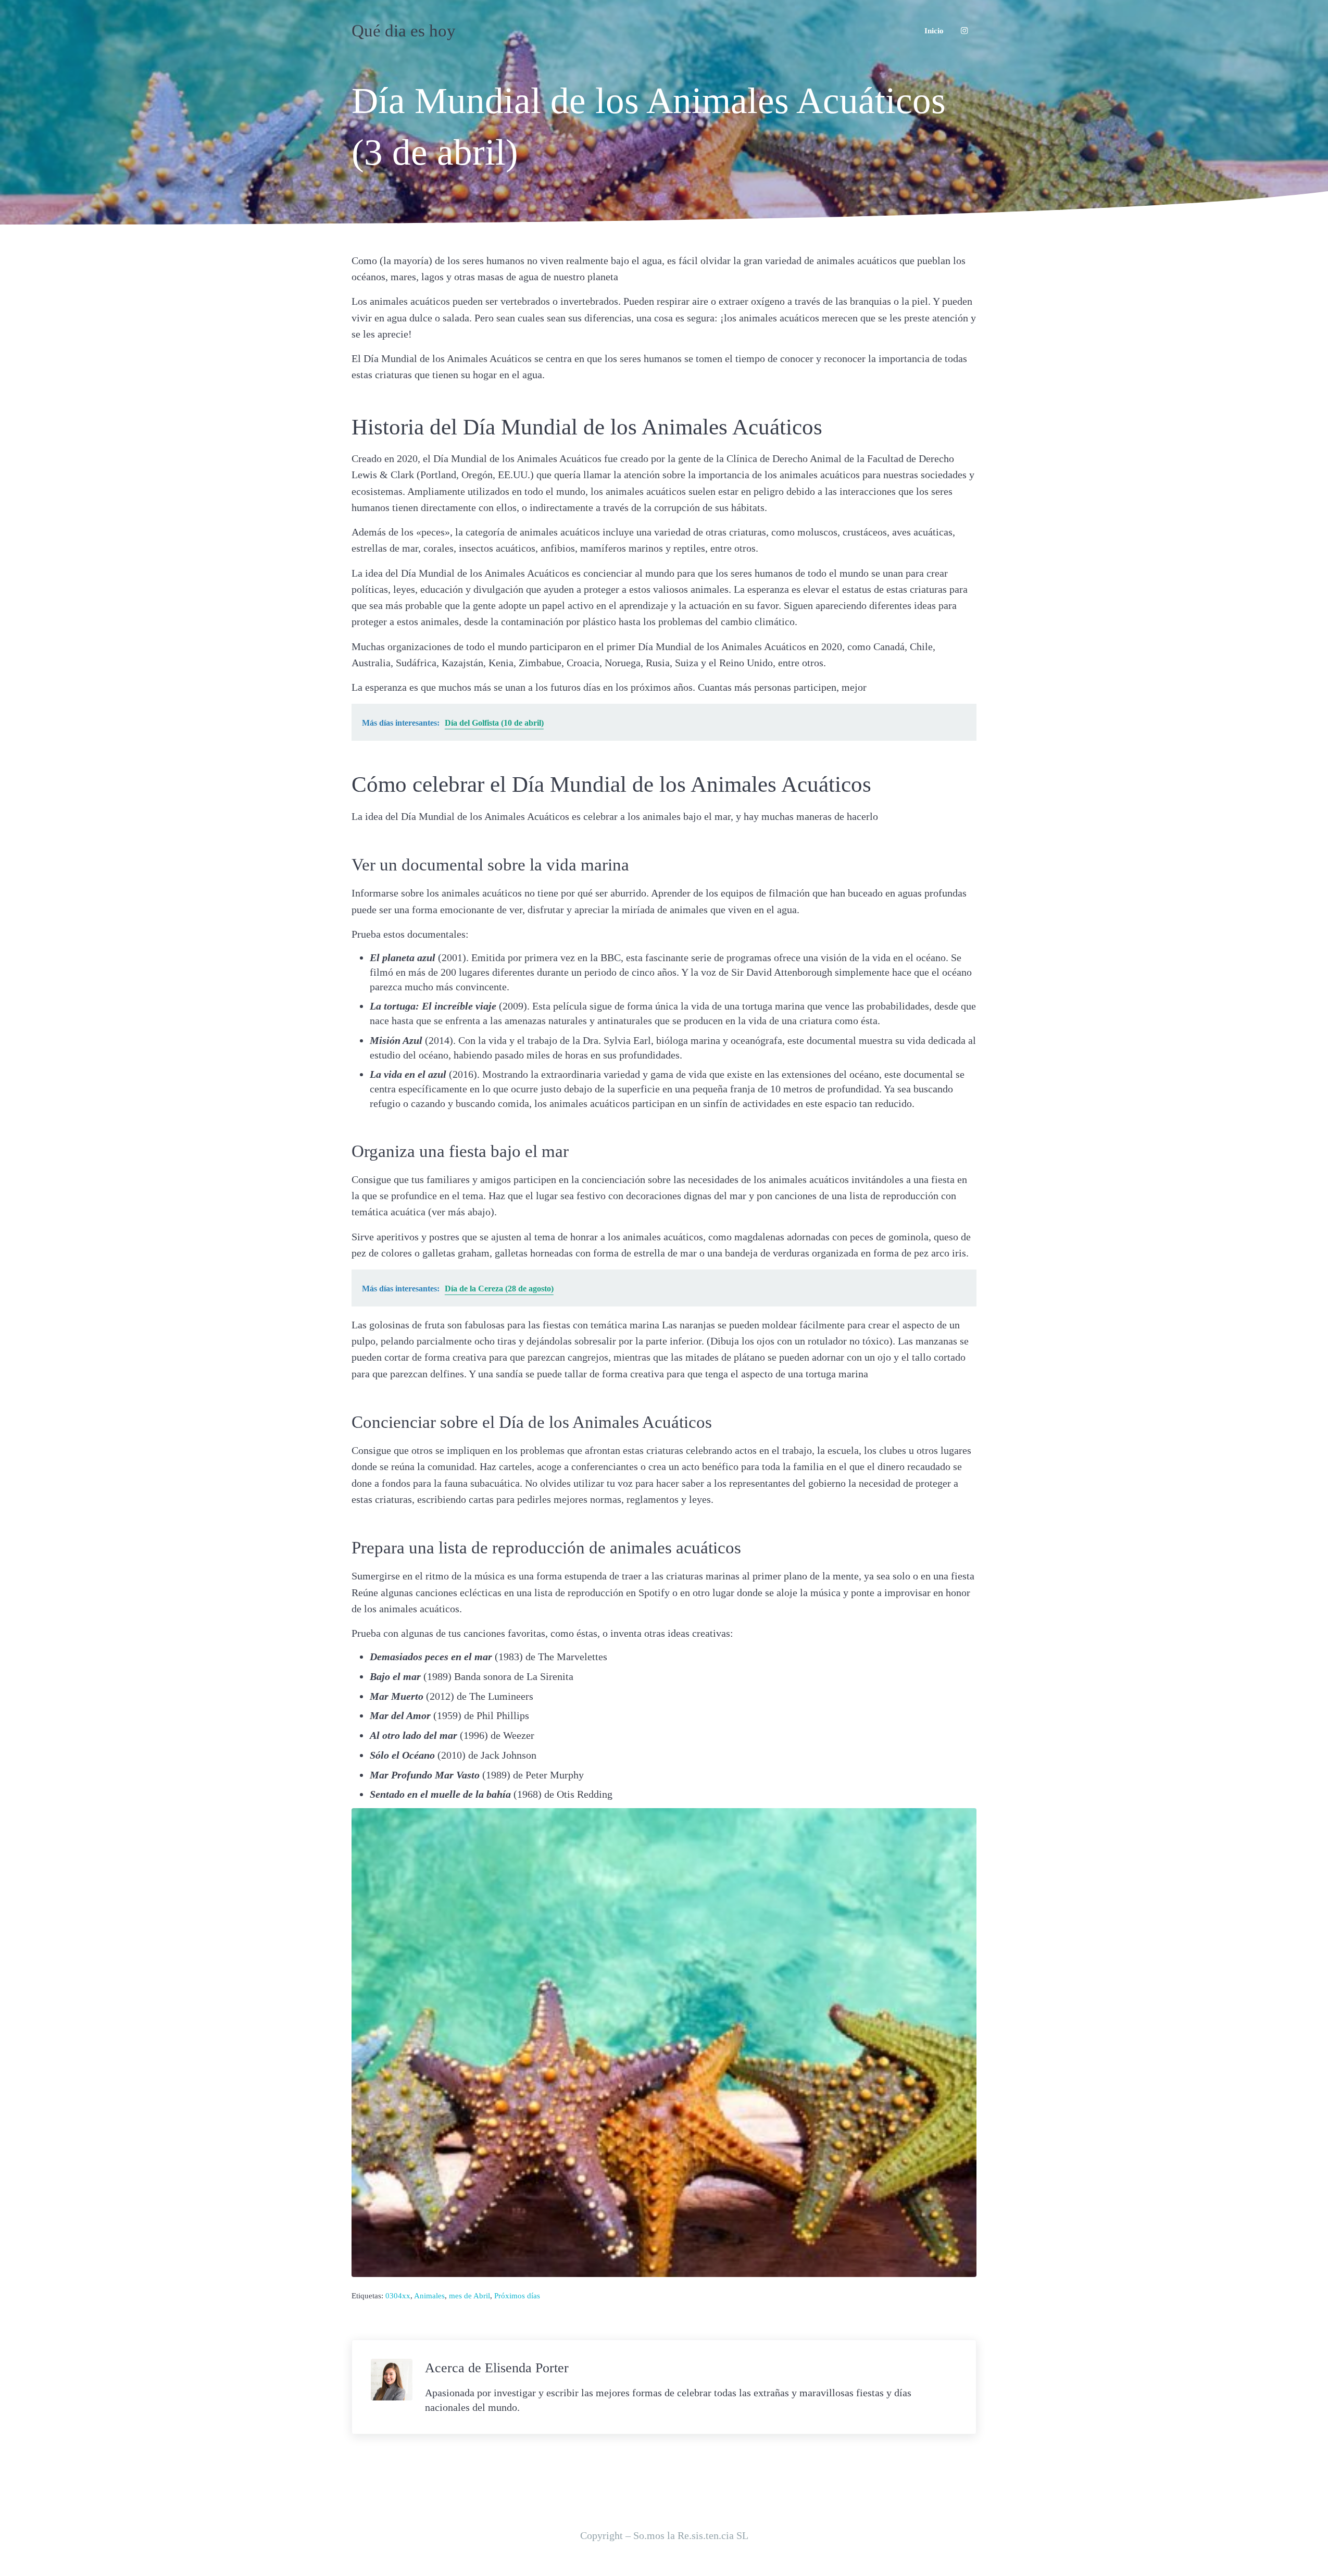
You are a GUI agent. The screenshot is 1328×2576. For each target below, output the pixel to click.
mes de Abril (469, 2295)
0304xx (398, 2295)
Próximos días (517, 2295)
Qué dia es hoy (404, 31)
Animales (429, 2295)
